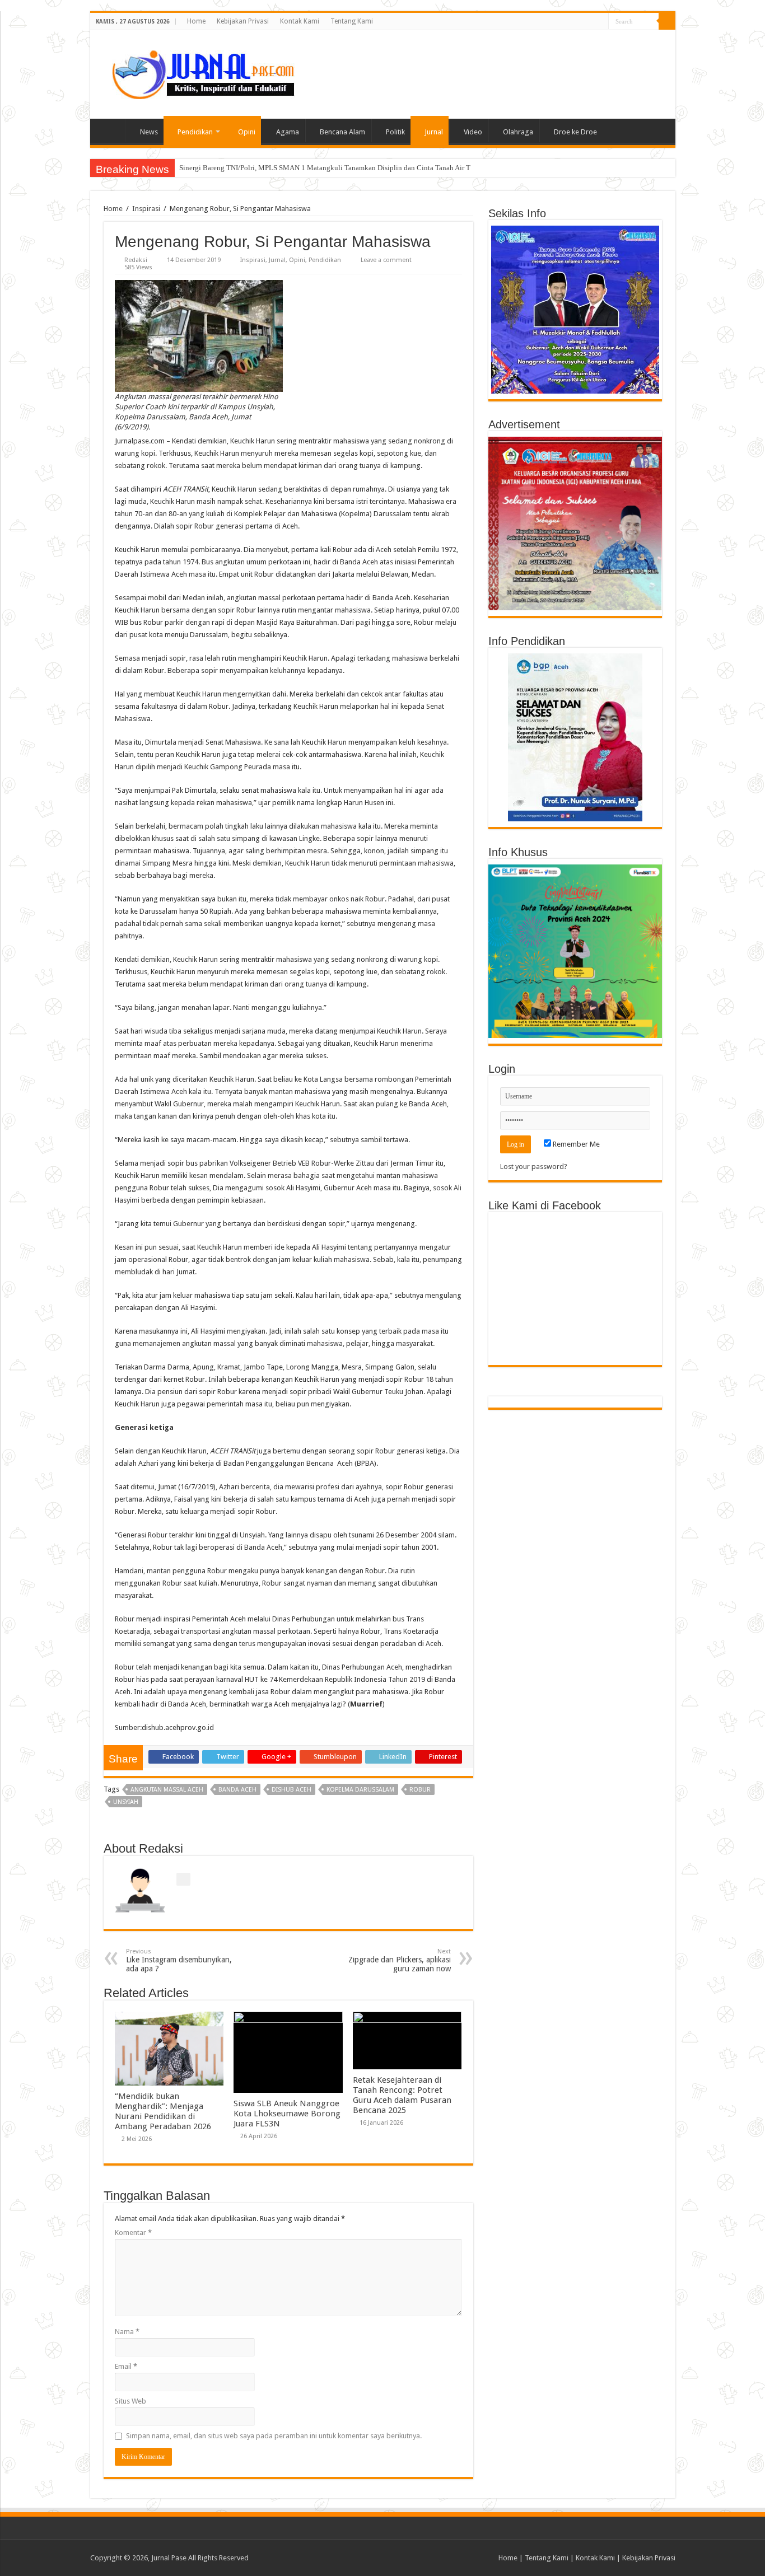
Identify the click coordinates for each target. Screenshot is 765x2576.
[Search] (667, 21)
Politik (395, 132)
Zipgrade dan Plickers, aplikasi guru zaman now (400, 1960)
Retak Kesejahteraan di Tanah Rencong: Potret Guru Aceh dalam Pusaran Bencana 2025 (402, 2095)
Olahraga (518, 132)
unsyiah (126, 1802)
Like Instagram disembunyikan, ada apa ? (179, 1960)
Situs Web (130, 2401)
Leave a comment (386, 260)
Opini (247, 132)
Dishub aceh (291, 1790)
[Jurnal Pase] (197, 72)
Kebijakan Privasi (243, 21)
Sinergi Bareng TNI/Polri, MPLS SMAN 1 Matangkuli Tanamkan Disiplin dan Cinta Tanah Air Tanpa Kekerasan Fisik (357, 168)
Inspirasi (146, 209)
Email (126, 2366)
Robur (420, 1790)
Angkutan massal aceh (167, 1790)
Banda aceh (237, 1790)
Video (473, 132)
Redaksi (136, 260)
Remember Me (575, 1144)
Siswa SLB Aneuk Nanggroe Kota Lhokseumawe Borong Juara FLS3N (287, 2114)
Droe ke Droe (575, 132)
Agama (288, 132)
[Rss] (600, 22)
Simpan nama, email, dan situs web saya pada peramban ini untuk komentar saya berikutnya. (274, 2436)
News (149, 132)
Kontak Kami (300, 21)
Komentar (133, 2233)
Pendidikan (195, 132)
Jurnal (434, 132)
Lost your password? (534, 1167)
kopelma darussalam (360, 1790)
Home (196, 21)
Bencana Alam (342, 132)
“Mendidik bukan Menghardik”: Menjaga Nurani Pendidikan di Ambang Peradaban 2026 (163, 2111)
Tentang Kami (352, 21)
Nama (127, 2332)
